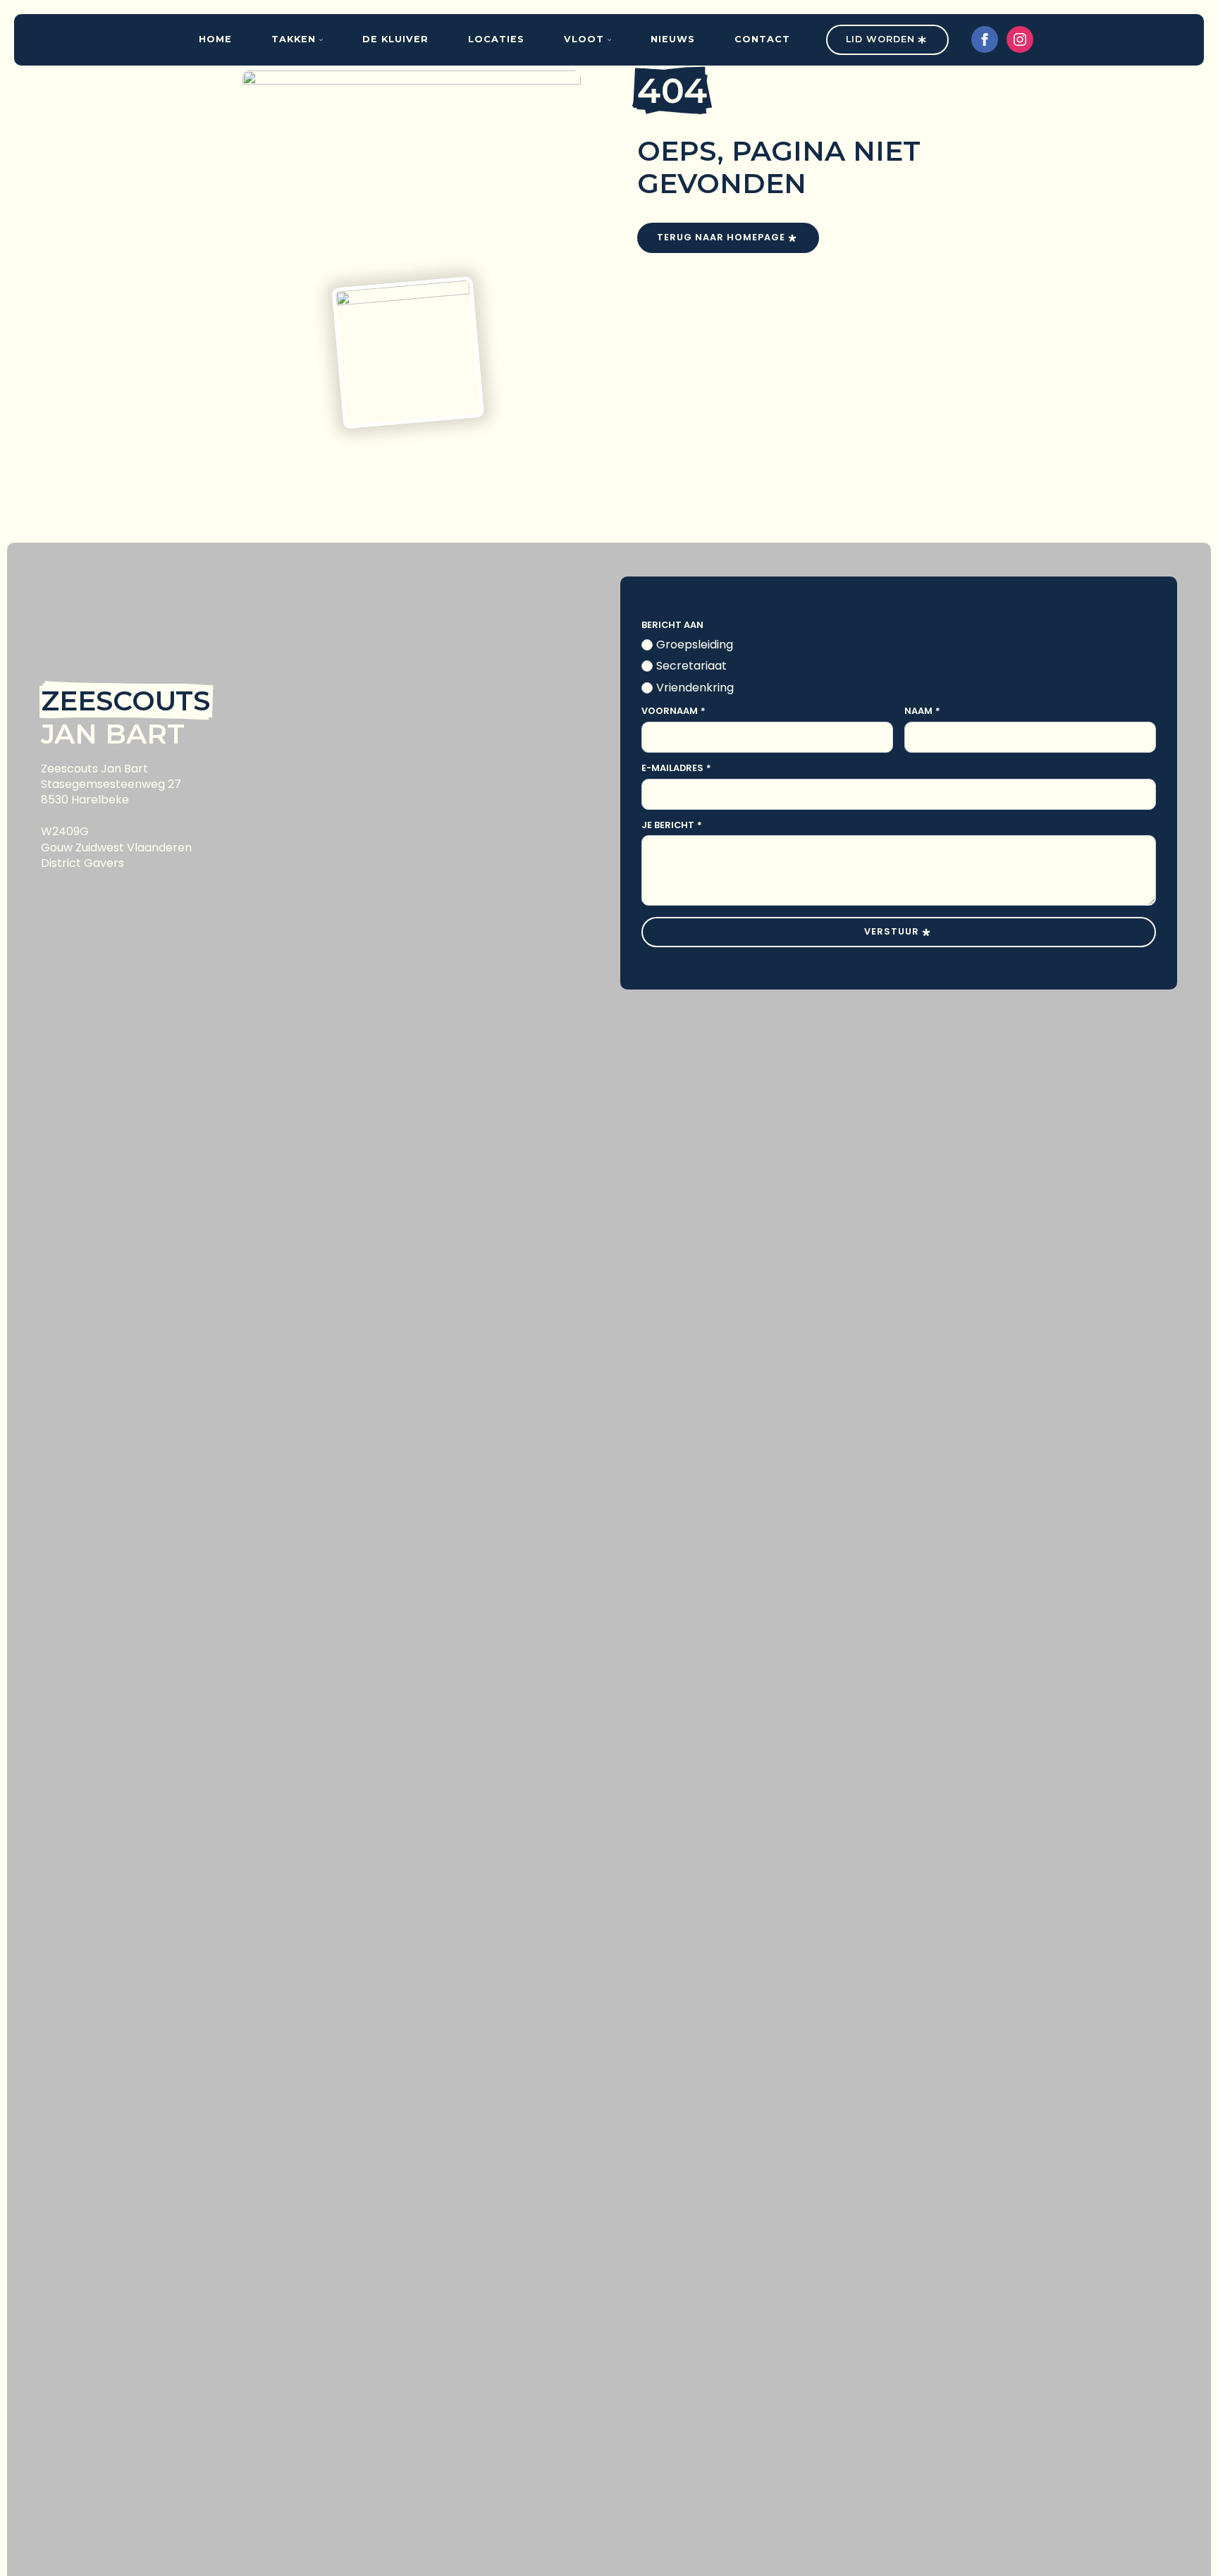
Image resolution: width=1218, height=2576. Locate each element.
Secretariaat (691, 666)
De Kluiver (395, 39)
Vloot (584, 39)
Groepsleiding (695, 645)
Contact (762, 39)
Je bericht (672, 826)
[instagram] (1020, 39)
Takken (294, 39)
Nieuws (673, 39)
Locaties (496, 39)
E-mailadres (676, 769)
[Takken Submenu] (326, 40)
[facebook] (985, 39)
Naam (922, 711)
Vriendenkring (695, 688)
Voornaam (673, 711)
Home (215, 39)
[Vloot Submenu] (615, 40)
